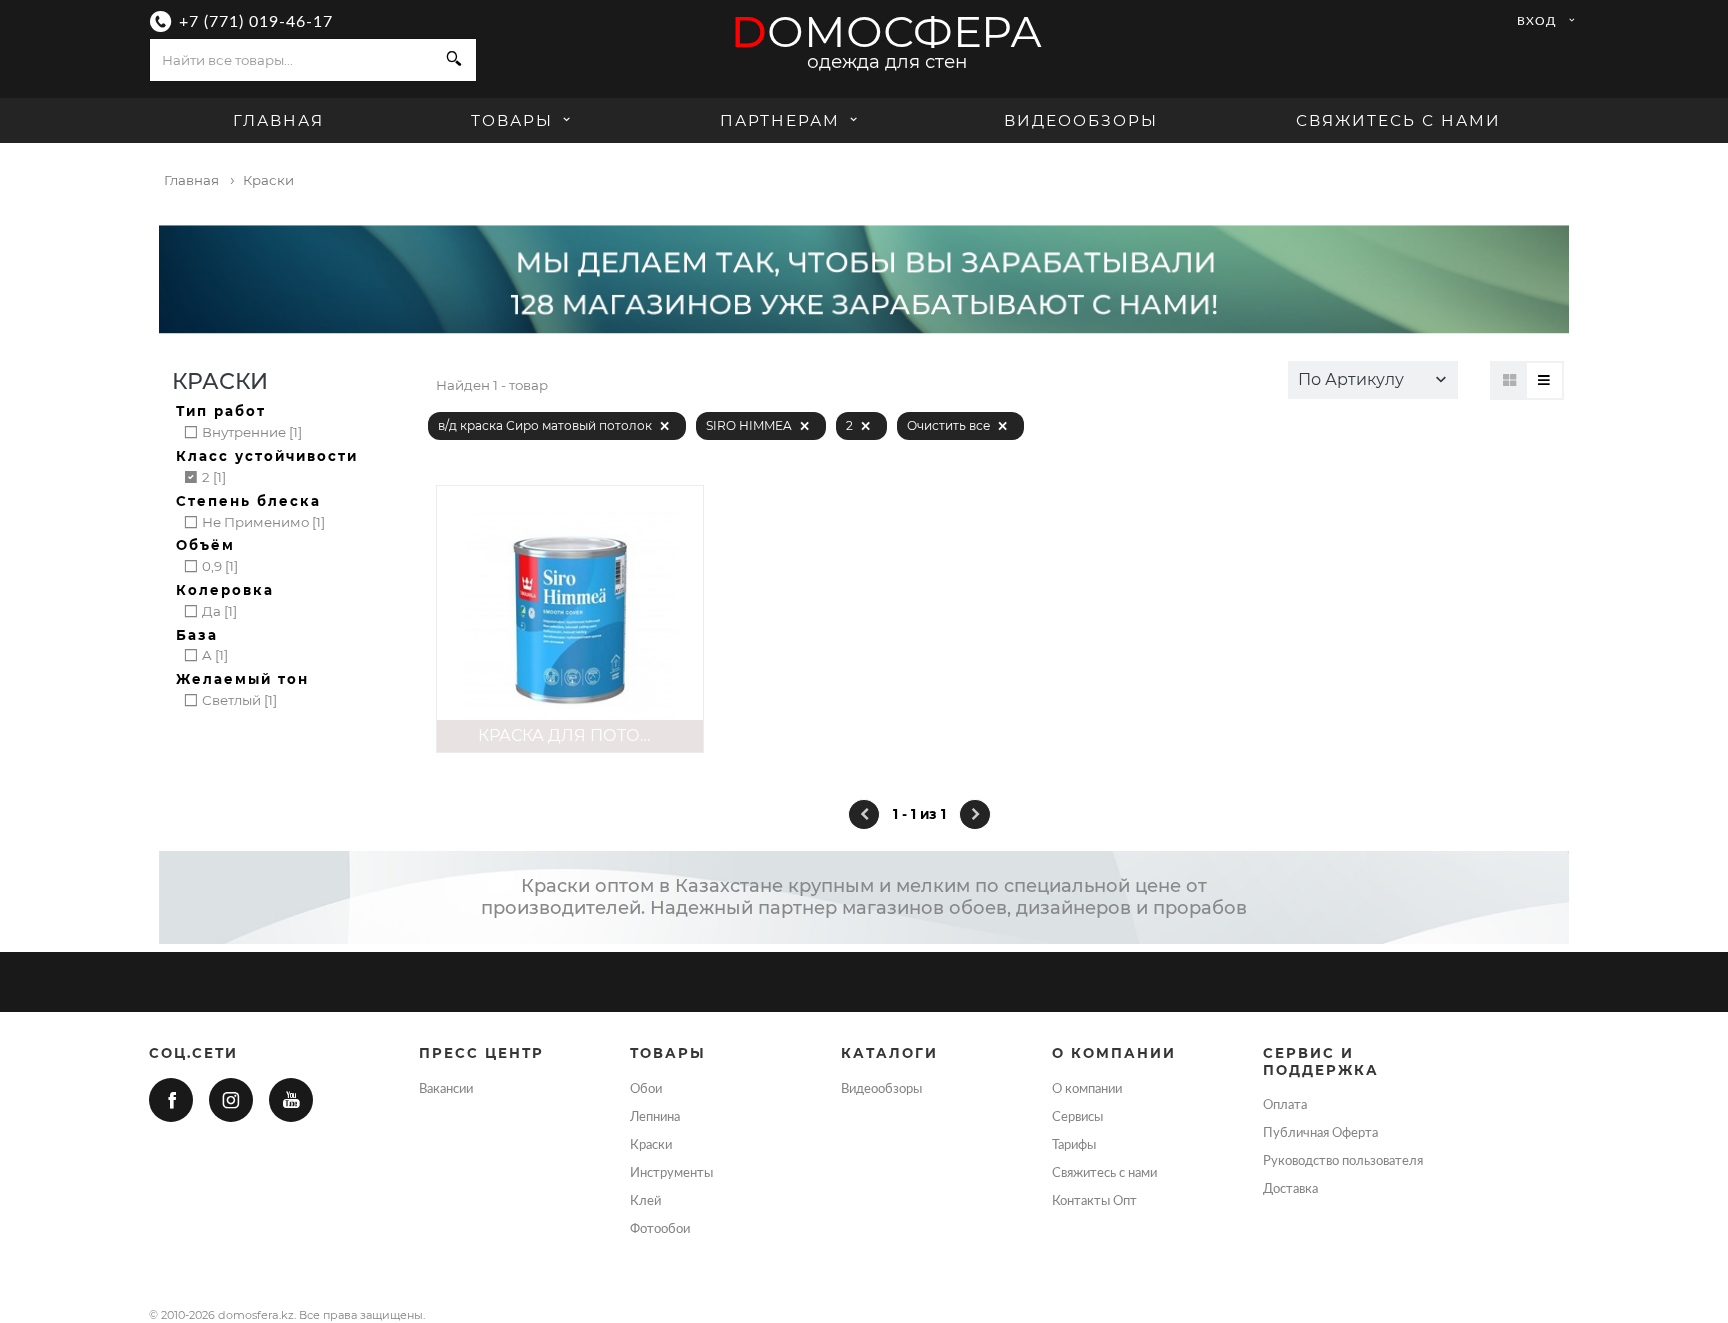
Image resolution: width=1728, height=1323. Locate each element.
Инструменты (671, 1173)
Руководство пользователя (1343, 1161)
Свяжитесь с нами (1398, 120)
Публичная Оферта (1320, 1133)
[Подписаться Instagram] (231, 1100)
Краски (651, 1145)
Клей (645, 1201)
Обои (646, 1089)
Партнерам (780, 120)
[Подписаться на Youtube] (291, 1100)
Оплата (1285, 1105)
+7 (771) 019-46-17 (256, 22)
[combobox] (291, 60)
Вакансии (446, 1089)
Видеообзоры (1081, 120)
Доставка (1290, 1189)
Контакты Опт (1094, 1201)
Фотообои (660, 1229)
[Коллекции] (1509, 380)
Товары (515, 120)
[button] (1373, 380)
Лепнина (655, 1117)
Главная (278, 120)
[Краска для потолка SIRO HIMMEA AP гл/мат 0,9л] (570, 619)
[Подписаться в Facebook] (171, 1100)
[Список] (1544, 380)
